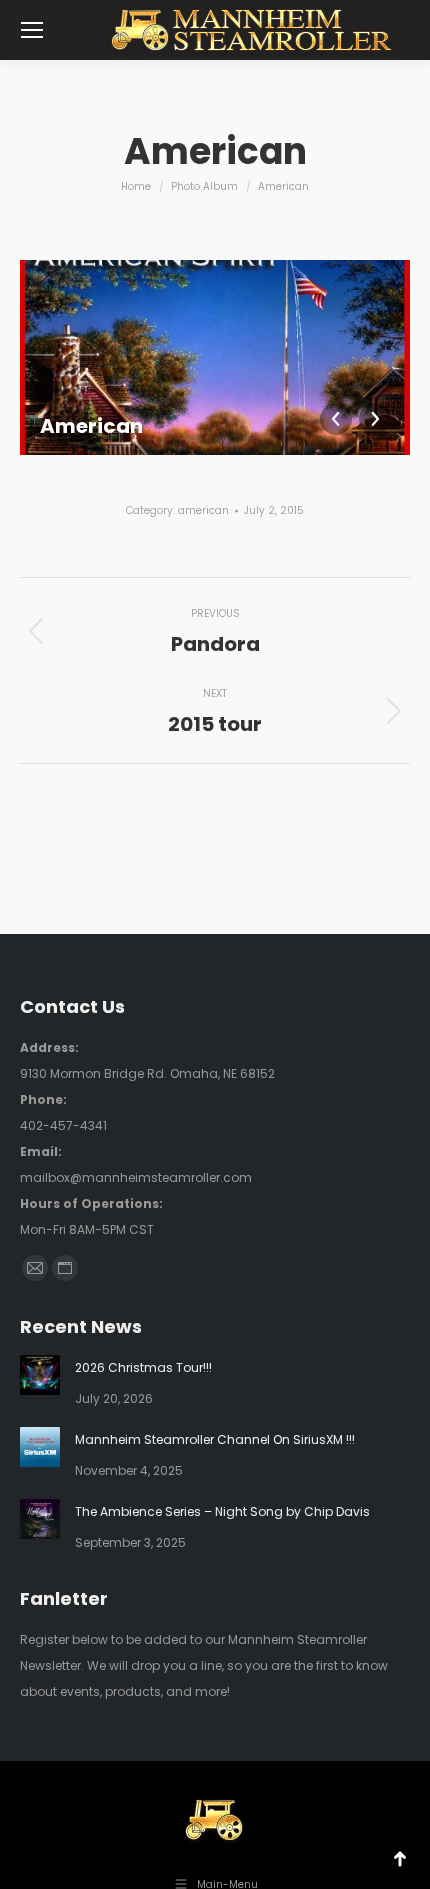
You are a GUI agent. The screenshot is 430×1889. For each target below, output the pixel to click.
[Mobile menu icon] (32, 30)
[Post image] (40, 1375)
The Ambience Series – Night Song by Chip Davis (222, 1511)
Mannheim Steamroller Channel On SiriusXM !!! (215, 1439)
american (203, 510)
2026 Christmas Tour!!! (143, 1367)
